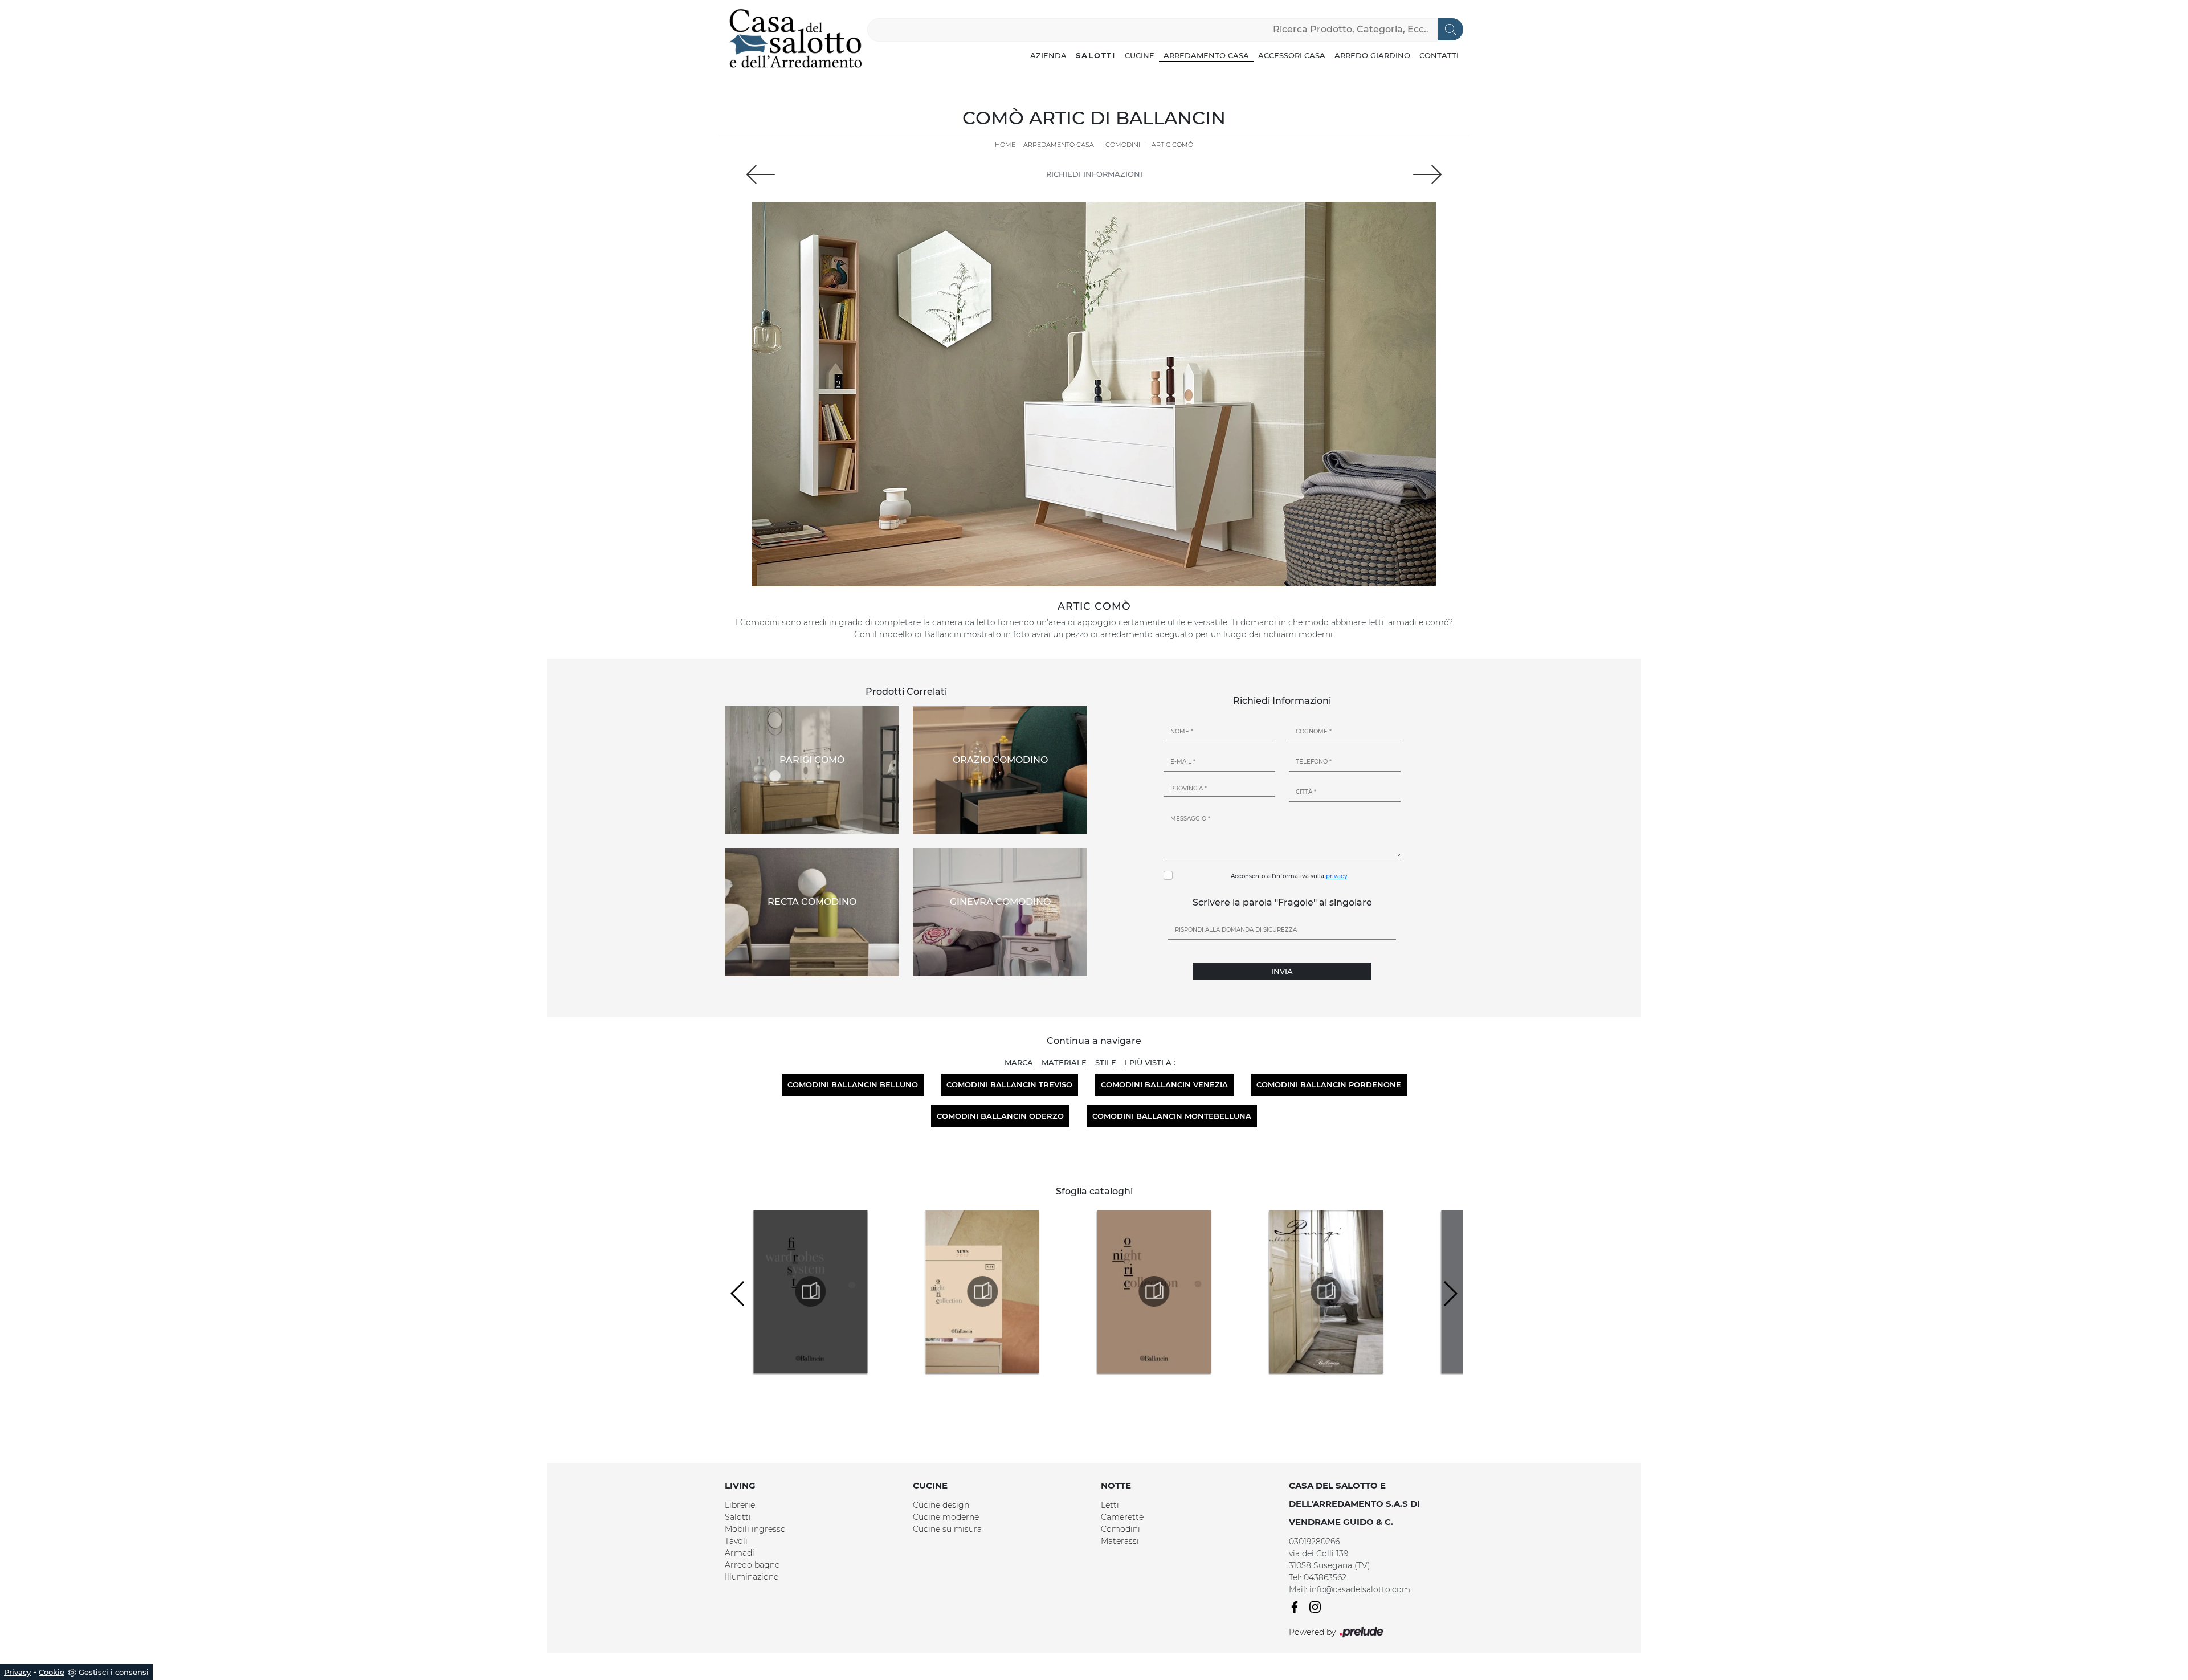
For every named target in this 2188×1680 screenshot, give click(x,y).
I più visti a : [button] (1150, 1062)
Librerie (740, 1505)
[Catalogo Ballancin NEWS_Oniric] (862, 1291)
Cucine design (941, 1505)
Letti (1110, 1505)
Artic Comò (1172, 145)
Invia (1282, 971)
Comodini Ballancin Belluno (853, 1084)
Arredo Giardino (1372, 55)
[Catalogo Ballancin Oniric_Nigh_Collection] (1034, 1291)
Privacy (17, 1672)
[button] (738, 1294)
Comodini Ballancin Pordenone (1329, 1084)
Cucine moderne (946, 1517)
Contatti (1439, 55)
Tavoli (736, 1541)
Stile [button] (1106, 1062)
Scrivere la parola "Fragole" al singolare (1282, 902)
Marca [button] (1019, 1062)
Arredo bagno (752, 1565)
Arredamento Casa (1206, 55)
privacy (1337, 876)
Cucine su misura (947, 1529)
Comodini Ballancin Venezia (1164, 1084)
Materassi (1120, 1541)
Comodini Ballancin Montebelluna (1172, 1116)
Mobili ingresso (755, 1529)
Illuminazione (752, 1577)
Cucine (1140, 55)
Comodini (1123, 145)
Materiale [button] (1064, 1062)
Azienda (1048, 55)
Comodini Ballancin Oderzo (1000, 1116)
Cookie (52, 1672)
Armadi (740, 1553)
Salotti (1096, 55)
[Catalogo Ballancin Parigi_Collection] (1206, 1291)
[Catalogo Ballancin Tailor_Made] (1378, 1291)
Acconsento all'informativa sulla (1289, 876)
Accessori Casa (1292, 55)
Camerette (1122, 1517)
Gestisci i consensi (114, 1672)
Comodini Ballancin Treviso (1009, 1084)
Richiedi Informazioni (1094, 174)
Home (1005, 145)
